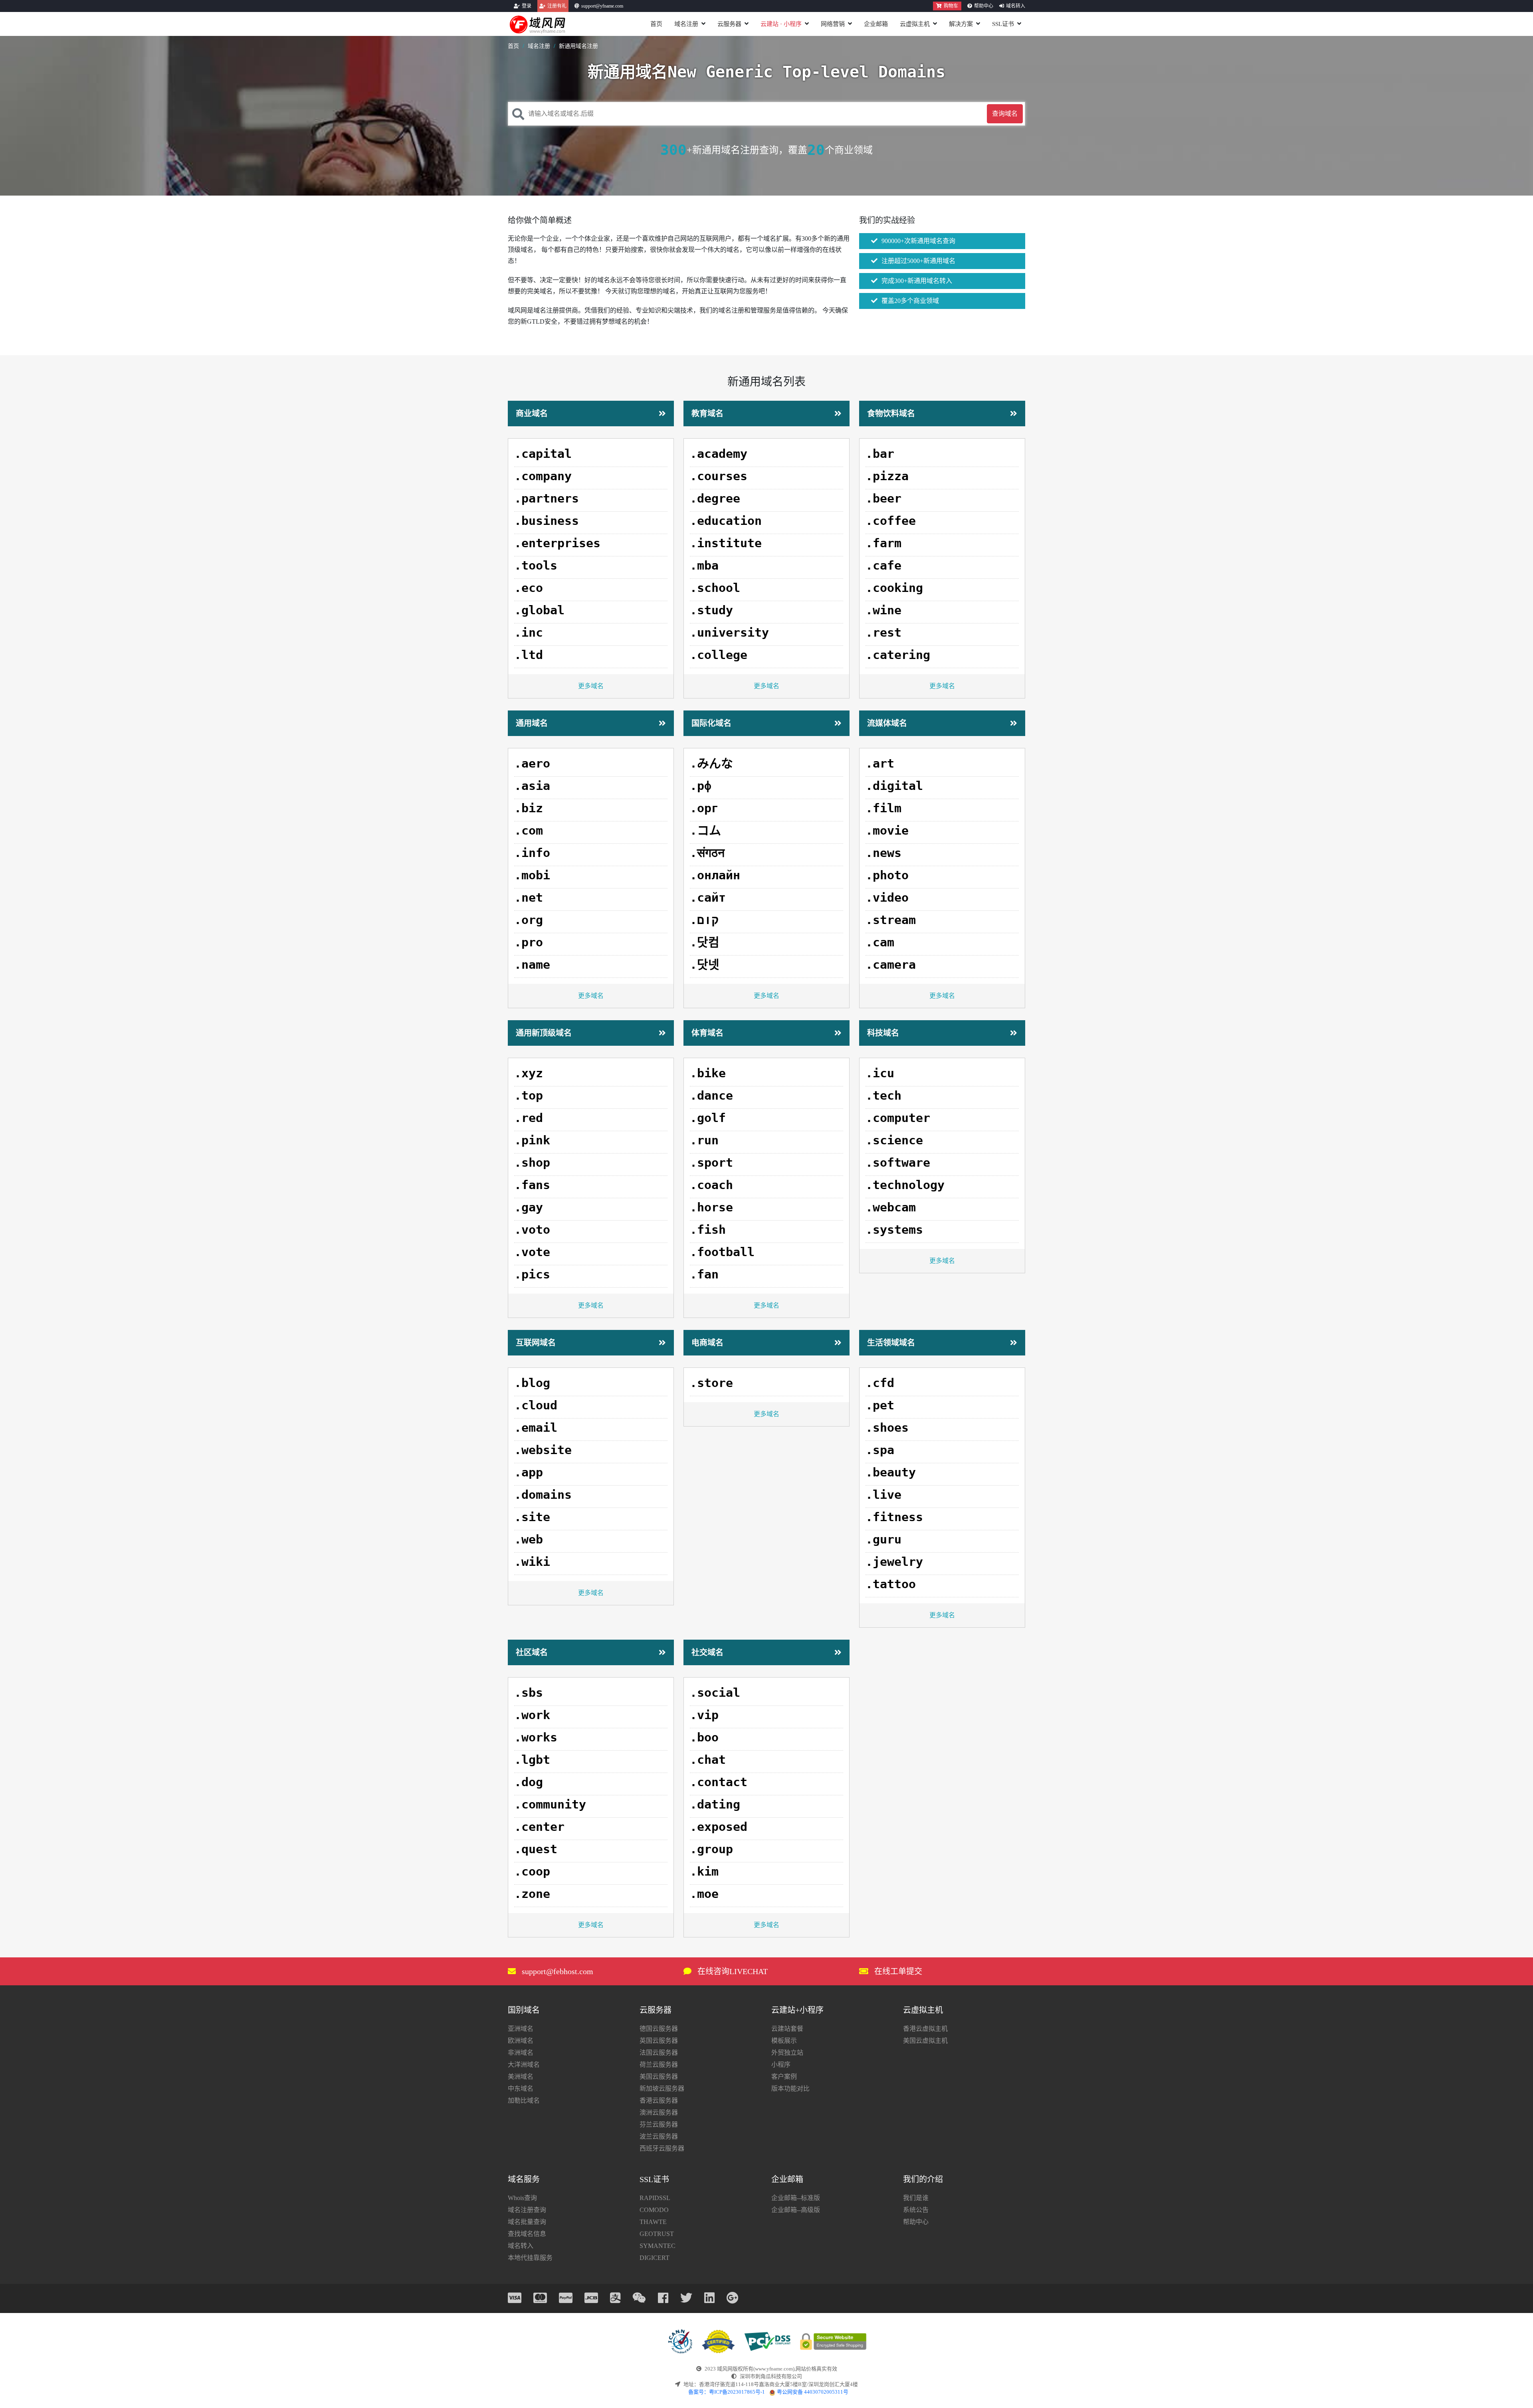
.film (883, 808)
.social (715, 1693)
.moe (704, 1894)
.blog (532, 1383)
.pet (880, 1405)
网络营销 (833, 24)
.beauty (891, 1472)
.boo (704, 1737)
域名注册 (686, 24)
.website (543, 1450)
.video (887, 897)
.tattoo (891, 1584)
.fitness (894, 1517)
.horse (711, 1207)
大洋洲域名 (524, 2065)
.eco (529, 588)
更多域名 (591, 686)
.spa (880, 1450)
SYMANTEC (658, 2246)
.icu (880, 1073)
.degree (715, 498)
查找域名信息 (527, 2234)
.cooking (894, 588)
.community (550, 1804)
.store (711, 1383)
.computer (898, 1118)
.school (715, 588)
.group (711, 1849)
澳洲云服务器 (659, 2112)
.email (536, 1428)
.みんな (711, 763)
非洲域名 (521, 2053)
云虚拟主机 (915, 24)
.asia (532, 786)
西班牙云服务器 (662, 2148)
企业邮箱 (876, 24)
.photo (887, 875)
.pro (529, 942)
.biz (529, 808)
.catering (898, 655)
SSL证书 (1003, 24)
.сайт (708, 897)
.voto (532, 1230)
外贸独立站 (787, 2053)
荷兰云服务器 (659, 2065)
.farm (883, 543)
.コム (705, 830)
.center (539, 1827)
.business (547, 521)
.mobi (532, 875)
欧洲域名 (521, 2041)
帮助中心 (984, 6)
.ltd (529, 655)
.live (883, 1495)
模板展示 (784, 2041)
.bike (708, 1073)
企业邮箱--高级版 (796, 2210)
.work (532, 1715)
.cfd (880, 1383)
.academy (719, 454)
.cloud (536, 1405)
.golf (708, 1118)
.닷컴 (705, 942)
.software (898, 1162)
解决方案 (961, 24)
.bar (880, 454)
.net (529, 897)
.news (883, 853)
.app (529, 1472)
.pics (532, 1274)
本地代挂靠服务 (530, 2258)
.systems (894, 1230)
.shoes (887, 1428)
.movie (887, 830)
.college (719, 655)
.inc (529, 632)
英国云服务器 (659, 2041)
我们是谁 (916, 2198)
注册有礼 (557, 6)
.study (711, 610)
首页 (656, 24)
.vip (704, 1715)
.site (532, 1517)
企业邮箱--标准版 (796, 2198)
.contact (719, 1782)
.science (894, 1140)
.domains (543, 1495)
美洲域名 (521, 2077)
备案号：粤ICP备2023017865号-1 (727, 2392)
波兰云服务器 (659, 2136)
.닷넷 (705, 965)
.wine (883, 610)
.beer (883, 498)
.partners (547, 498)
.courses (719, 476)
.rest (883, 632)
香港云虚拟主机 (925, 2029)
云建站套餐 (787, 2029)
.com (529, 830)
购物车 (951, 6)
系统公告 (916, 2210)
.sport (711, 1162)
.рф (701, 786)
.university (729, 632)
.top (529, 1095)
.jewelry (894, 1562)
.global (539, 610)
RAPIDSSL (655, 2198)
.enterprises (557, 543)
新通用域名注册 (578, 46)
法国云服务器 (659, 2053)
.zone (532, 1894)
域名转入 (1016, 6)
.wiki (532, 1562)
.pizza (887, 476)
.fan (704, 1274)
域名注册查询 (527, 2210)
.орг (704, 808)
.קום (704, 920)
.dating (715, 1804)
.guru (883, 1539)
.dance (711, 1095)
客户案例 (784, 2077)
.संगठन (707, 853)
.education (726, 521)
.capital (543, 454)
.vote (532, 1252)
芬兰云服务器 (659, 2124)
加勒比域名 (524, 2100)
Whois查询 (522, 2198)
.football (722, 1252)
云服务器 (729, 24)
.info (532, 853)
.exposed (719, 1827)
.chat (708, 1760)
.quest (536, 1849)
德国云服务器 (659, 2029)
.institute (726, 543)
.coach (711, 1185)
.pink (532, 1140)
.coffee (891, 521)
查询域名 (1005, 114)
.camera (891, 965)
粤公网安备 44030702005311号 (813, 2392)
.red (529, 1118)
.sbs (529, 1693)
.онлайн (715, 875)
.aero (532, 763)
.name (532, 965)
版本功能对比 (790, 2088)
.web (529, 1539)
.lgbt (532, 1760)
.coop (532, 1871)
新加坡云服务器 (662, 2088)
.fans (532, 1185)
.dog (529, 1782)
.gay (529, 1207)
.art (880, 763)
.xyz (529, 1073)
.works (536, 1737)
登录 (527, 6)
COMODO (654, 2210)
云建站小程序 (781, 24)
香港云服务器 (659, 2100)
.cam (880, 942)
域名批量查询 (527, 2222)
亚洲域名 (521, 2029)
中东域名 (521, 2088)
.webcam (891, 1207)
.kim (704, 1871)
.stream (891, 920)
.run (704, 1140)
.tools (536, 565)
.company (543, 476)
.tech (883, 1095)
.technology (905, 1185)
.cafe (883, 565)
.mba (704, 565)
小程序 (781, 2065)
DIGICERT (655, 2258)
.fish (708, 1230)
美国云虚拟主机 (925, 2041)
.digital (894, 786)
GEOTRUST (657, 2234)
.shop (532, 1162)
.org (529, 920)
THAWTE (653, 2222)
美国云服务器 (659, 2077)
